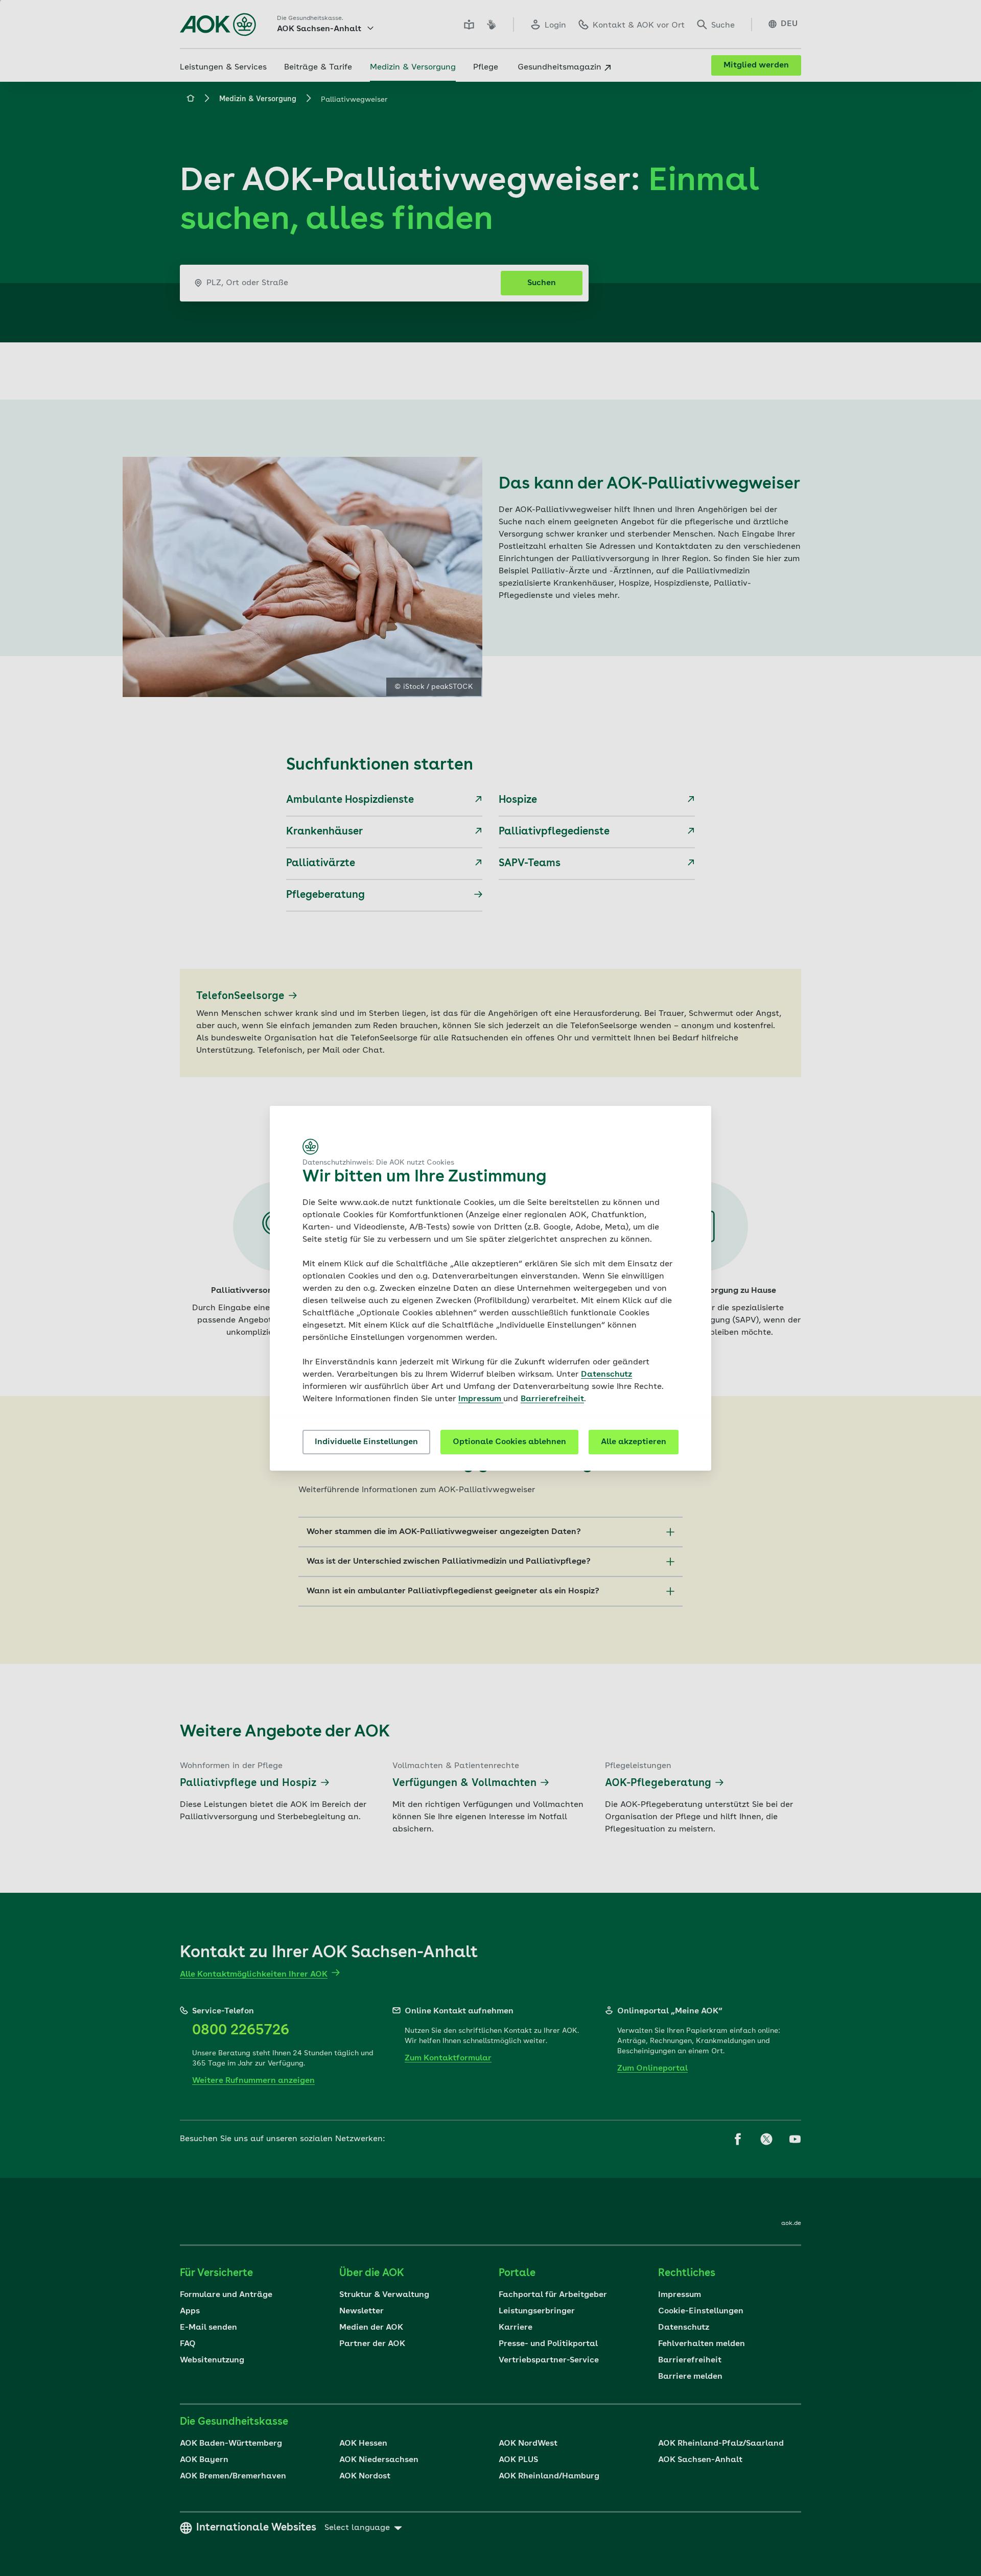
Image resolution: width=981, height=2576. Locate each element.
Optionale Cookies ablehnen (509, 1442)
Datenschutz (606, 1375)
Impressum (481, 1399)
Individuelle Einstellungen (366, 1442)
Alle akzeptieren (634, 1442)
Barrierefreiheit (552, 1399)
